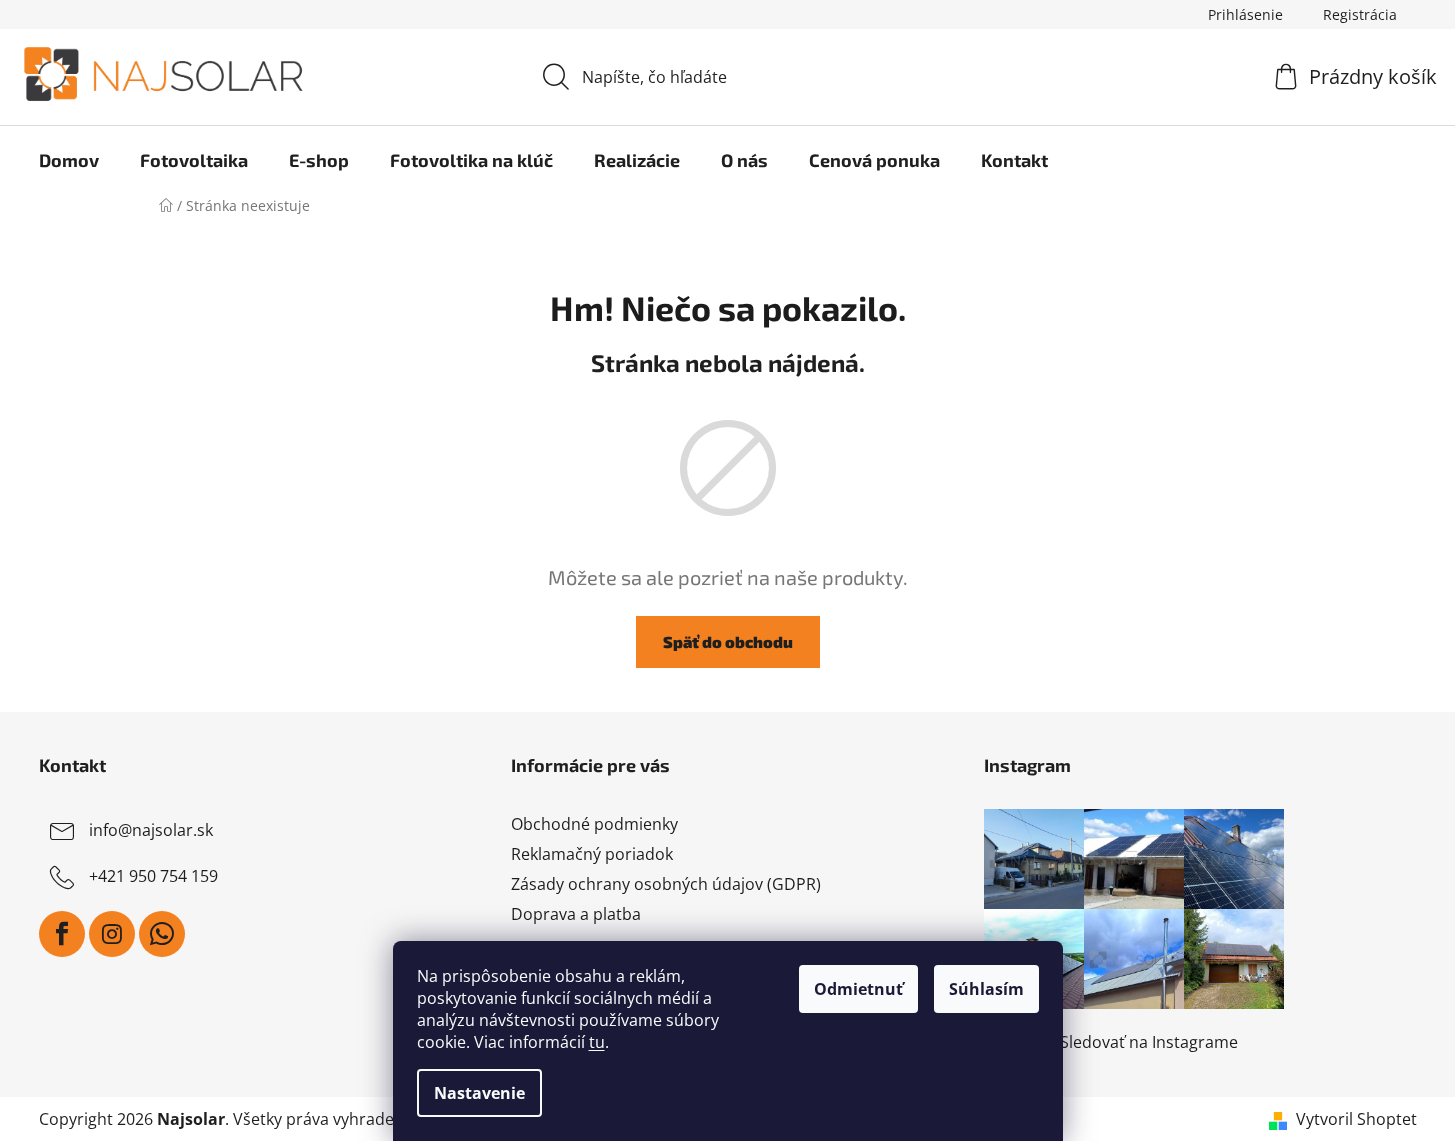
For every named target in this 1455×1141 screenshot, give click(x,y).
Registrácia (1360, 14)
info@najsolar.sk (151, 830)
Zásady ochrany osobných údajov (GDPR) (666, 884)
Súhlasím (986, 989)
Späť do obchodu (728, 641)
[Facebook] (62, 934)
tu (597, 1042)
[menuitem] (69, 160)
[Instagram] (112, 934)
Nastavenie (479, 1093)
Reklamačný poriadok (592, 854)
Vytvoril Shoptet (1356, 1119)
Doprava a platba (576, 914)
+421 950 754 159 (153, 876)
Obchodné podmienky (594, 824)
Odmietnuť (858, 989)
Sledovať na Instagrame (1149, 1042)
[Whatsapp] (162, 934)
